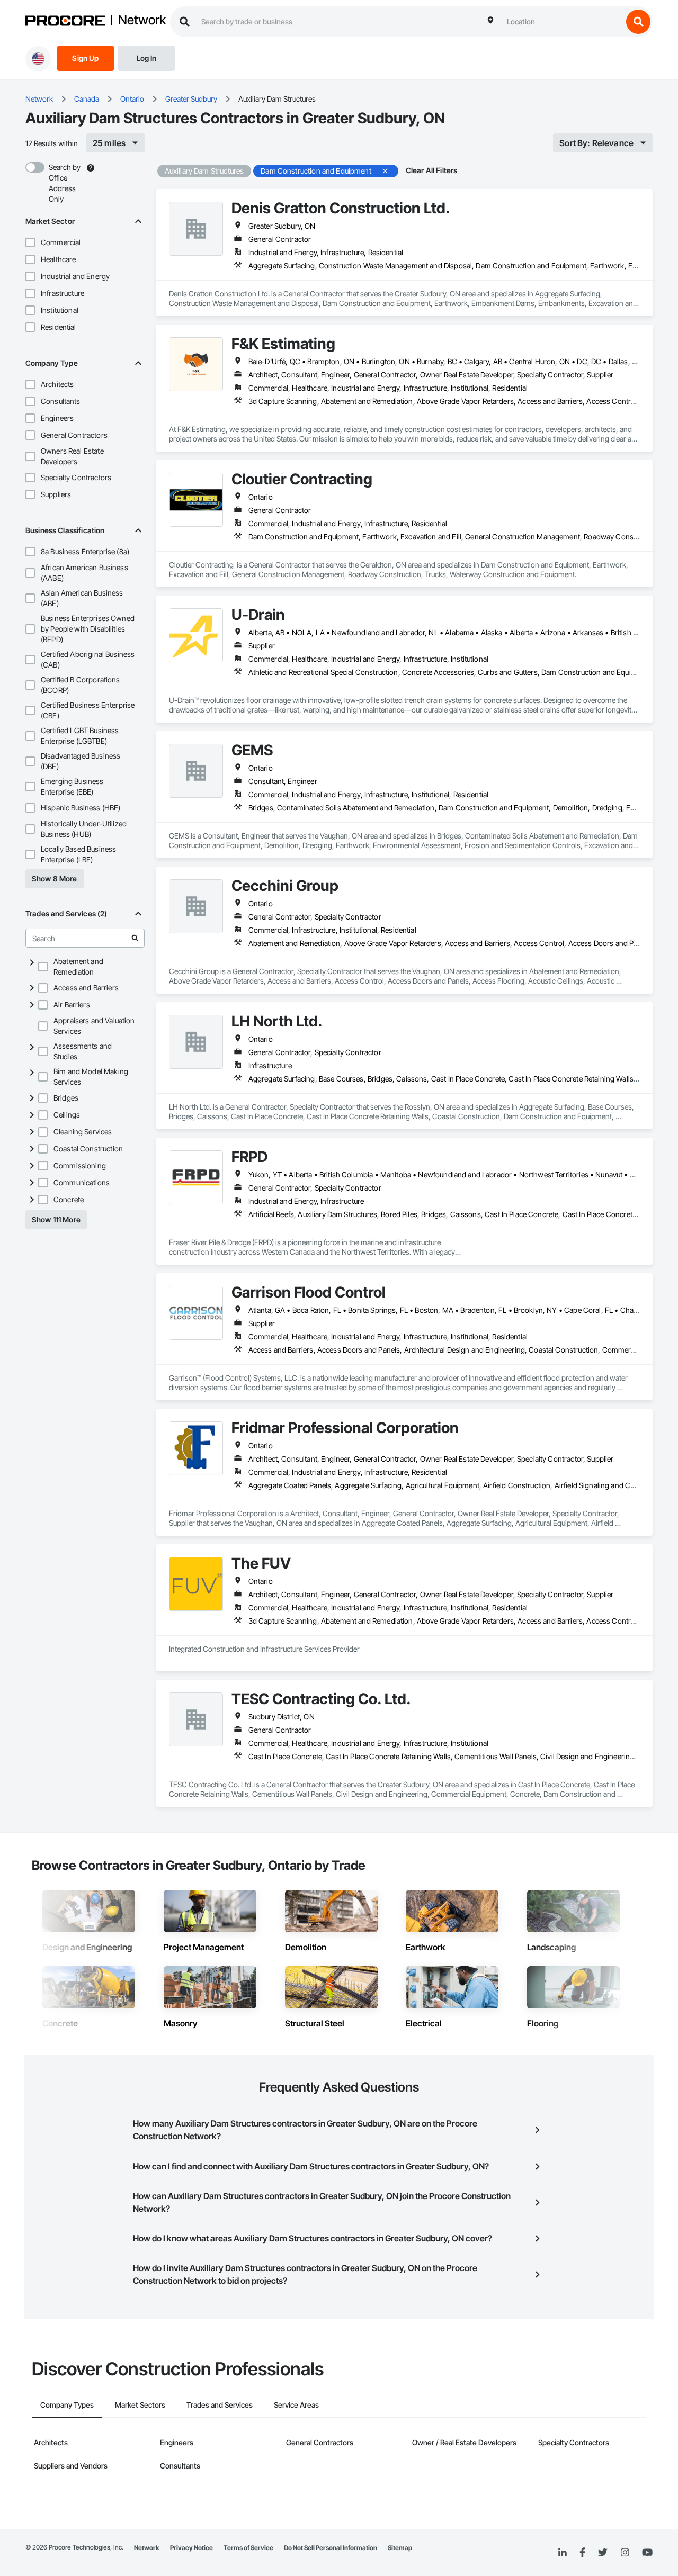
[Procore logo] (65, 22)
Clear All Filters (432, 170)
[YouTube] (647, 2553)
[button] (30, 242)
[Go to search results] (135, 938)
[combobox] (562, 22)
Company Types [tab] (67, 2405)
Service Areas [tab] (296, 2405)
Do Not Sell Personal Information (331, 2548)
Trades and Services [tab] (220, 2405)
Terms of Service (248, 2548)
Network (142, 21)
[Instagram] (625, 2553)
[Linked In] (563, 2553)
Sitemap (400, 2548)
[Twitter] (603, 2553)
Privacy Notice (191, 2548)
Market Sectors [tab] (140, 2405)
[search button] (638, 22)
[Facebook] (582, 2553)
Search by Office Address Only (65, 183)
